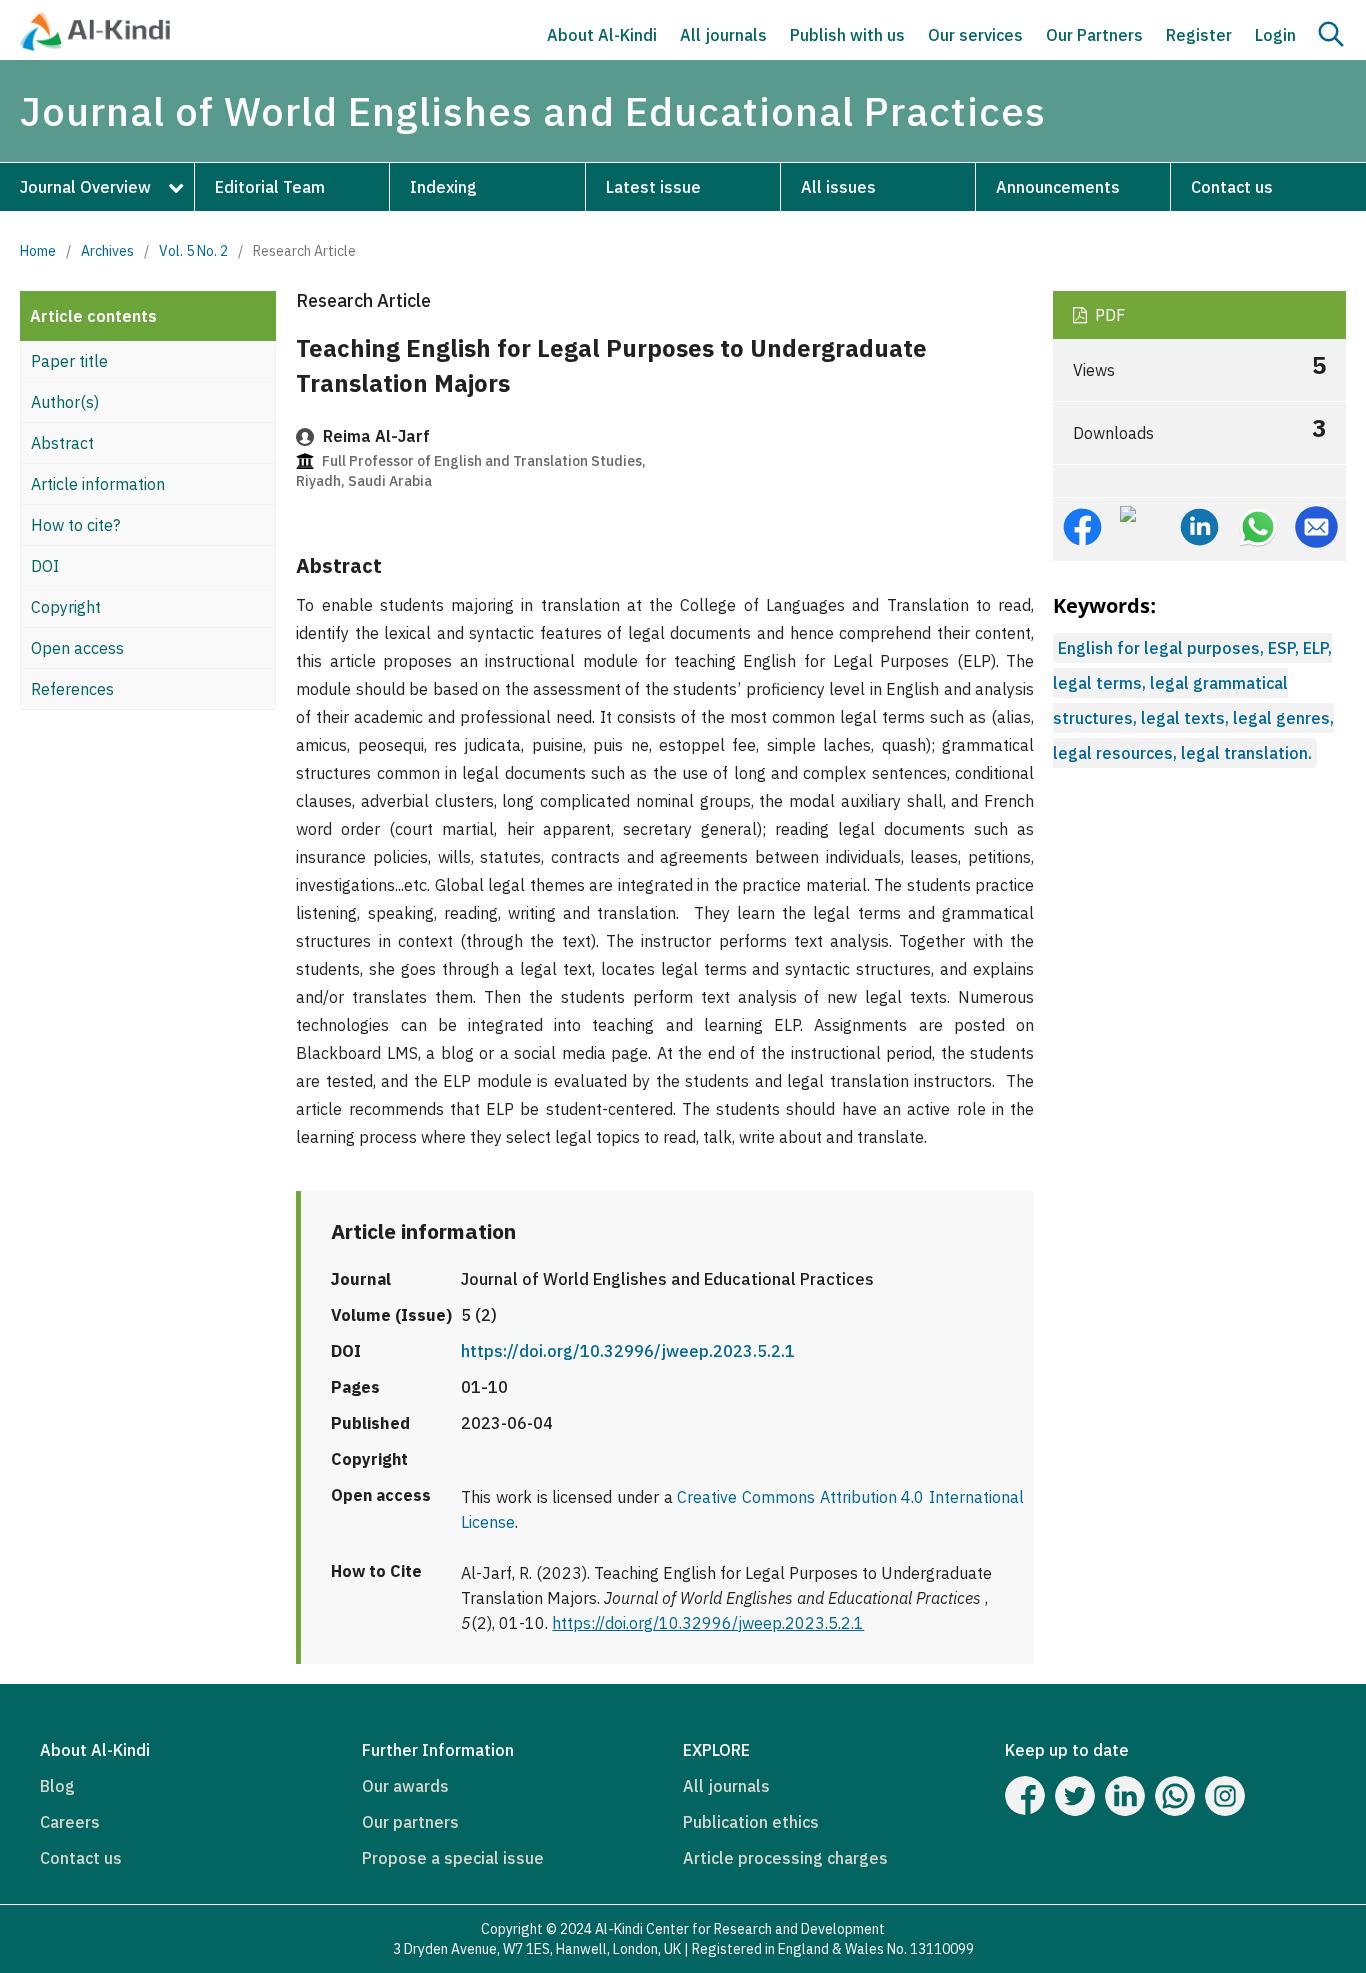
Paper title (69, 361)
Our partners (410, 1822)
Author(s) (65, 402)
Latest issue (653, 187)
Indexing (443, 187)
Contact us (1232, 187)
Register (1199, 35)
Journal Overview (85, 187)
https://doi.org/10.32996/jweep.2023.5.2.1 (628, 1351)
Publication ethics (751, 1822)
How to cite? (75, 525)
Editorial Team (270, 187)
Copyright (66, 607)
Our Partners (1094, 35)
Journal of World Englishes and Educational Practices (533, 111)
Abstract (62, 443)
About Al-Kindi (602, 35)
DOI (45, 566)
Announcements (1058, 187)
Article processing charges (785, 1858)
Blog (57, 1786)
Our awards (405, 1786)
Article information (98, 484)
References (72, 689)
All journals (723, 35)
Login (1275, 35)
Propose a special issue (453, 1858)
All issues (838, 187)
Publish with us (847, 35)
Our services (975, 35)
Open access (77, 648)
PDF (1108, 315)
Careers (70, 1822)
